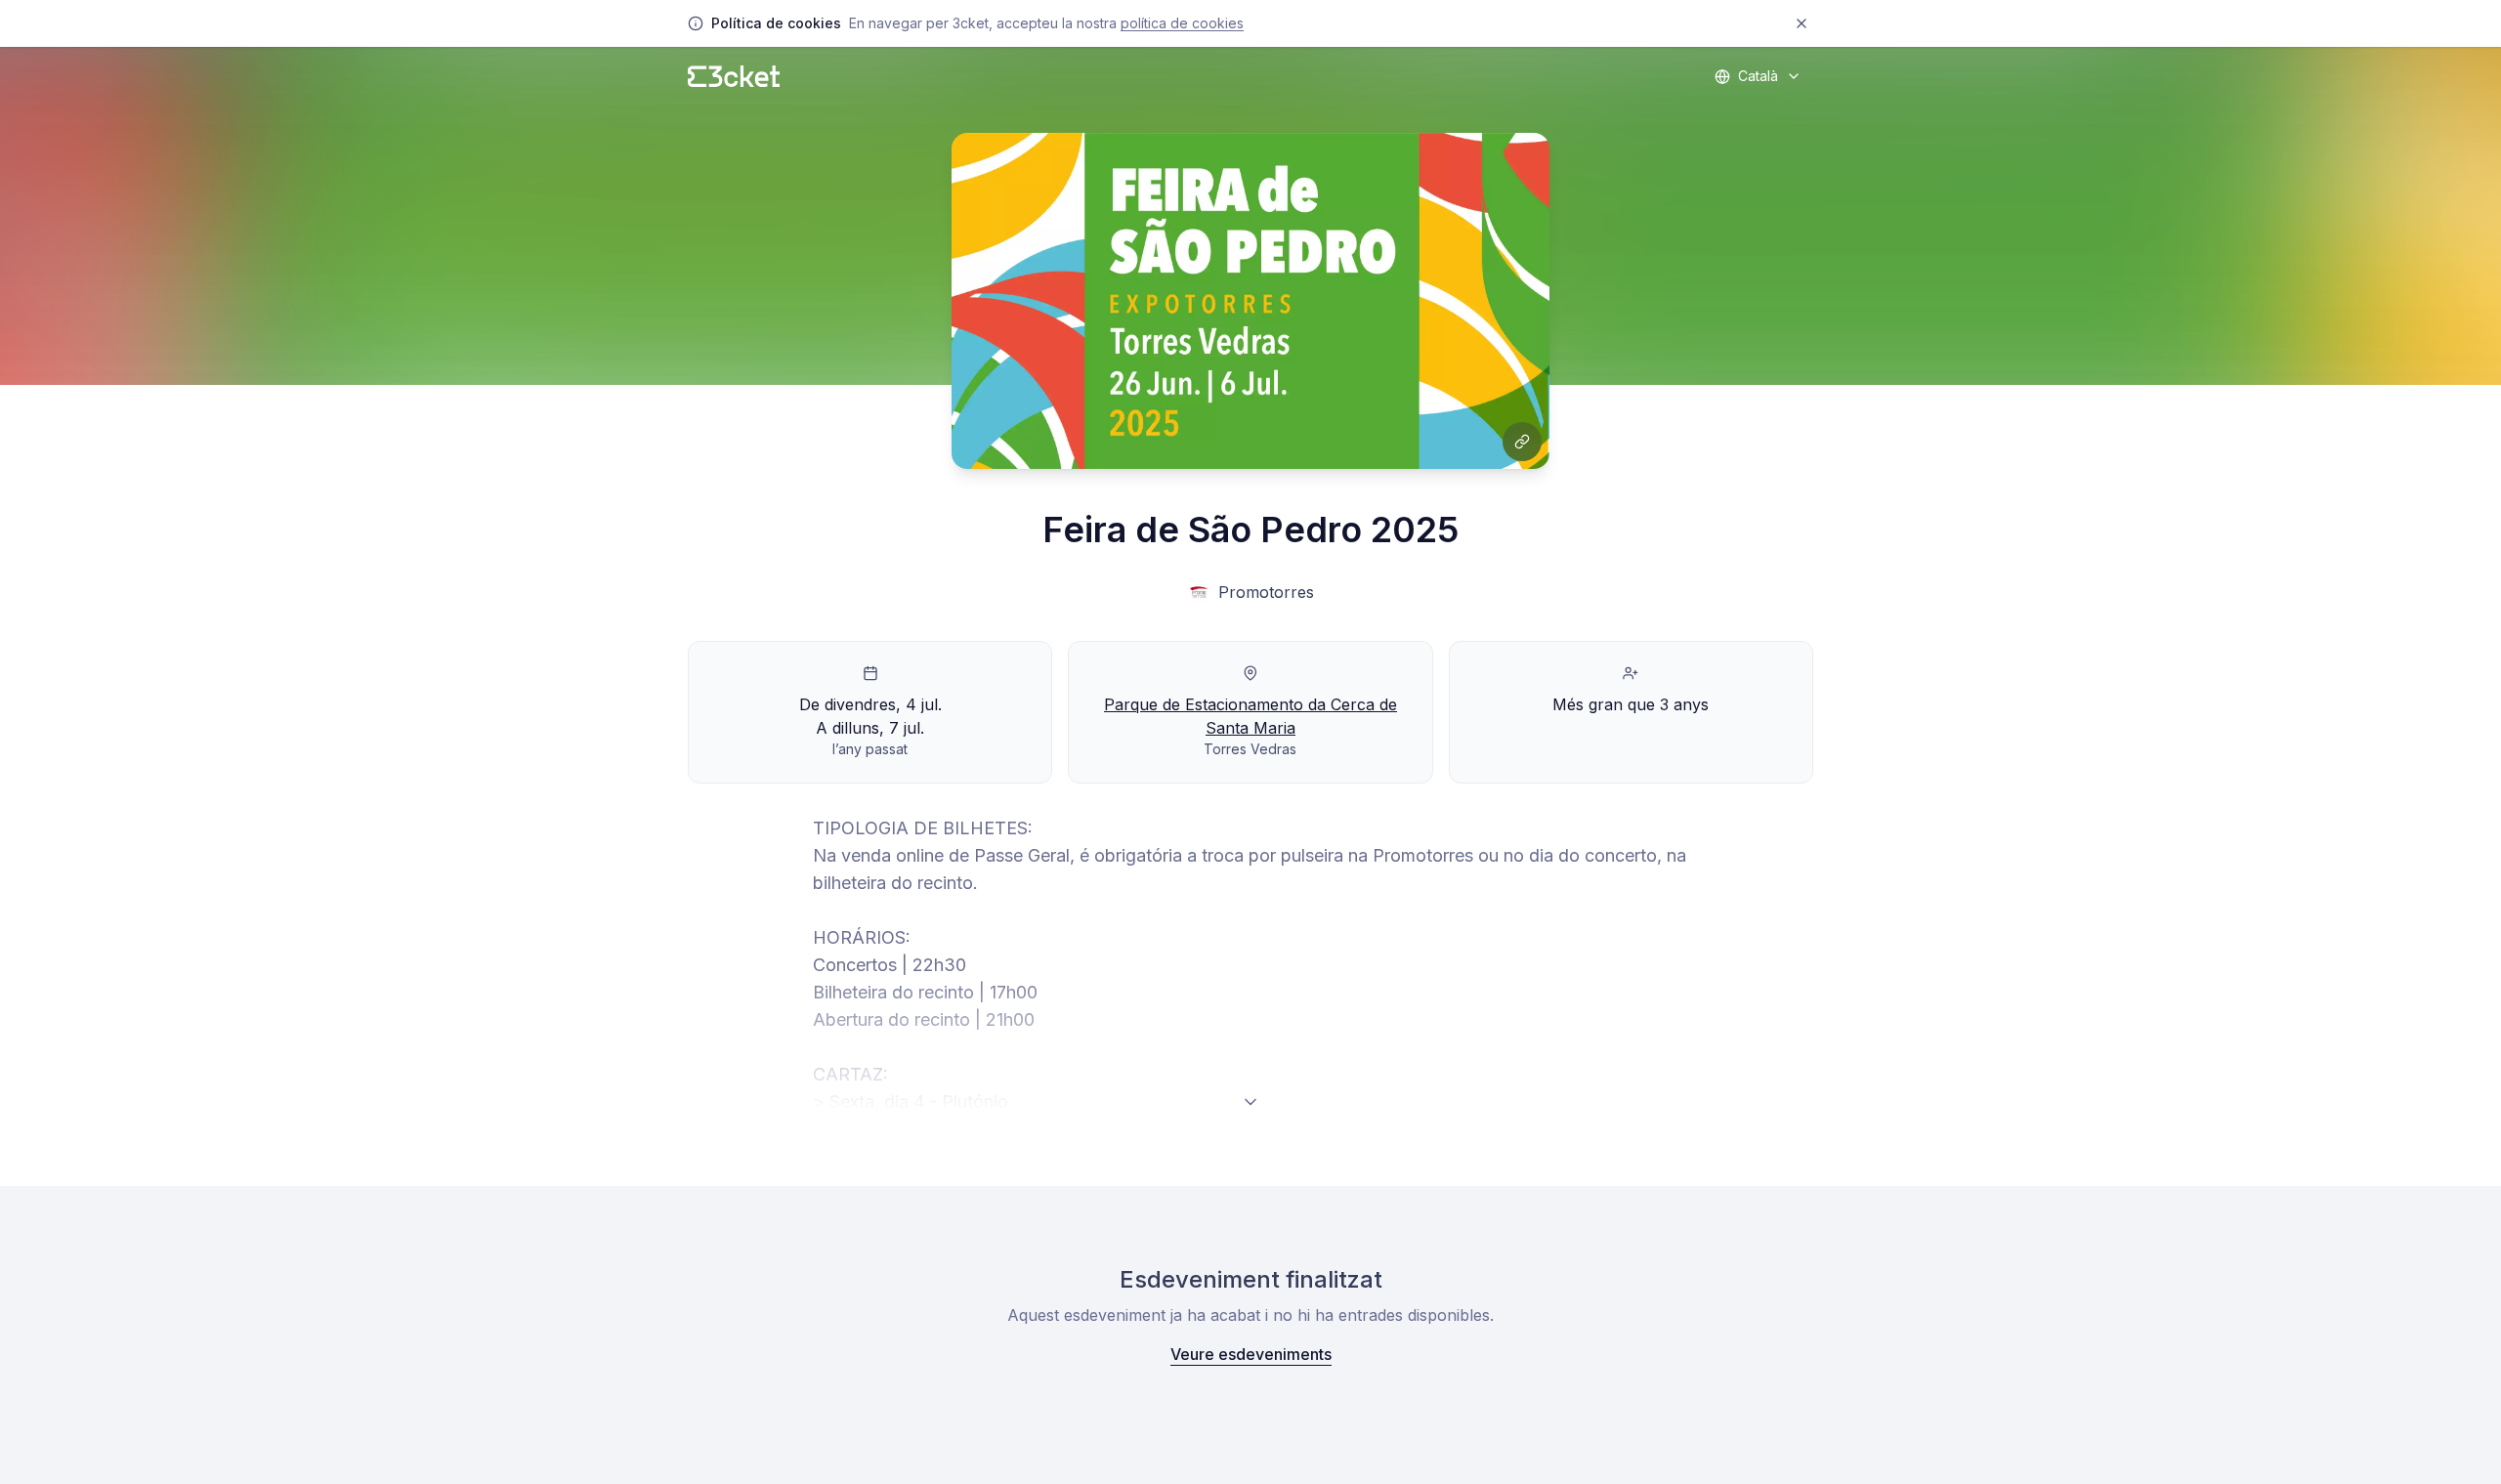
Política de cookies (1182, 23)
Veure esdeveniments (1251, 1354)
